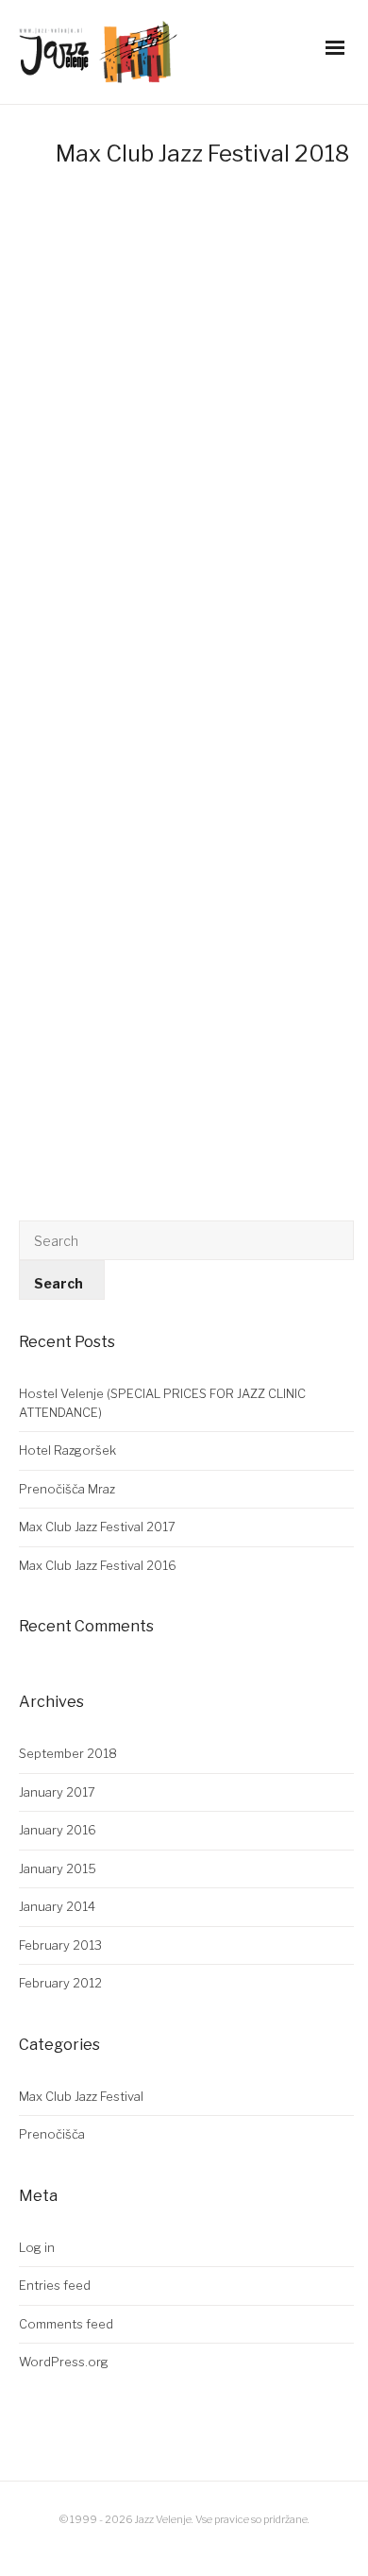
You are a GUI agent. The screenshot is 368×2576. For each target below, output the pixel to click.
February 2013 (60, 1945)
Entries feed (55, 2285)
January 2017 (57, 1792)
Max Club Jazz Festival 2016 (98, 1565)
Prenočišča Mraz (67, 1489)
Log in (37, 2247)
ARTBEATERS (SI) (106, 989)
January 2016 (58, 1830)
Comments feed (66, 2324)
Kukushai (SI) (82, 518)
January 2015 (58, 1868)
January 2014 (57, 1906)
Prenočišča (52, 2134)
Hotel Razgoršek (67, 1450)
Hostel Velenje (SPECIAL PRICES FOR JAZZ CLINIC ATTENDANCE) (162, 1403)
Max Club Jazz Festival (81, 2096)
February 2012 (60, 1983)
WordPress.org (64, 2362)
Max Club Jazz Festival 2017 (97, 1527)
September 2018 (68, 1753)
